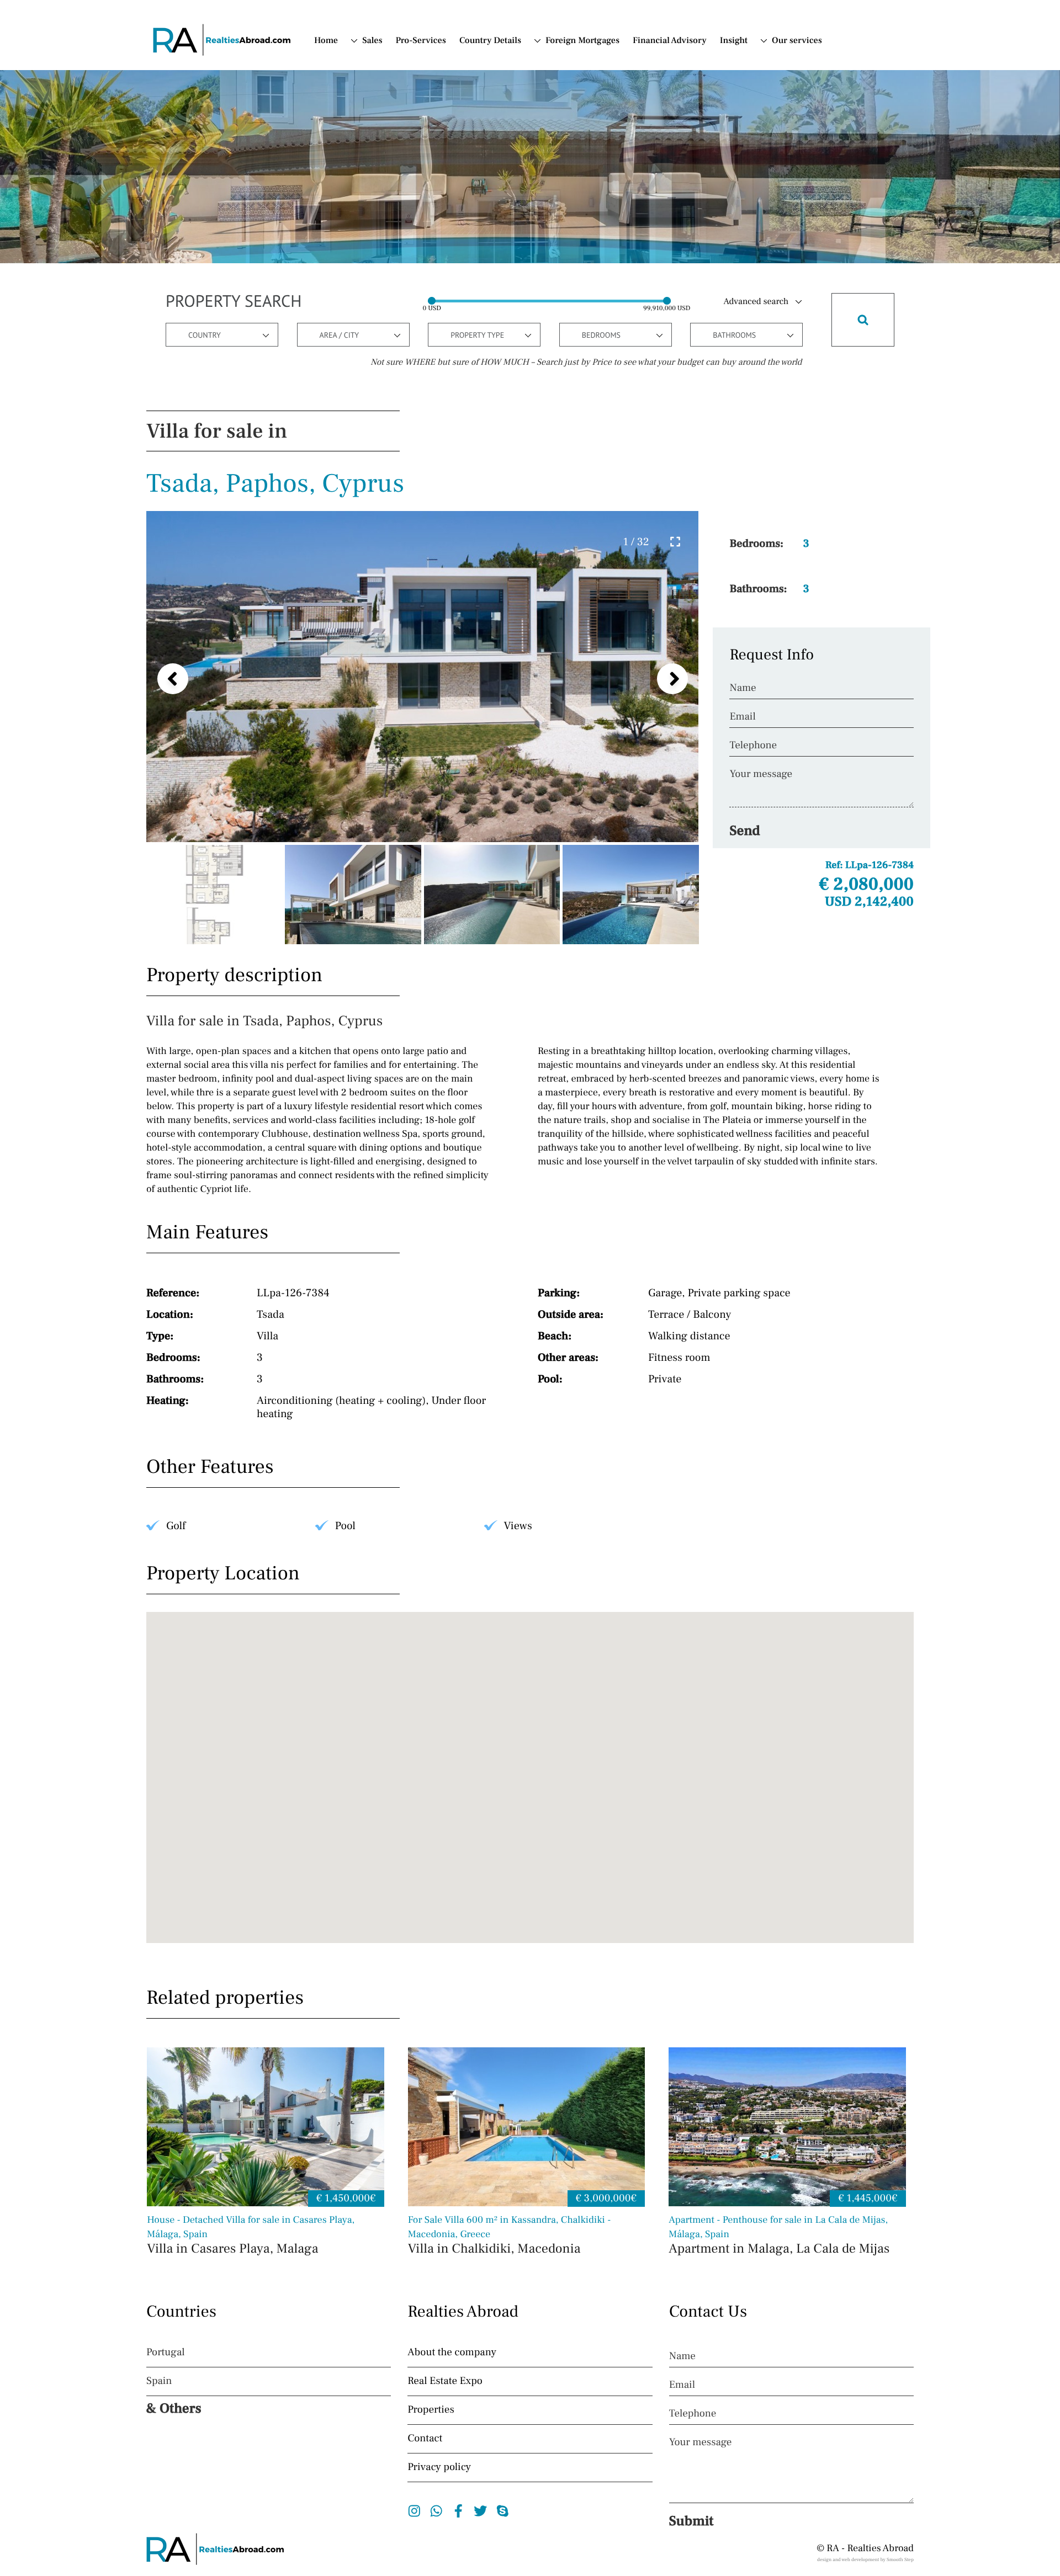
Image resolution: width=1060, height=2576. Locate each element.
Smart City (393, 324)
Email (742, 717)
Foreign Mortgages (582, 41)
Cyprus (559, 88)
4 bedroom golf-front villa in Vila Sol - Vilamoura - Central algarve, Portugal (706, 210)
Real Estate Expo (445, 2381)
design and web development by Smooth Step (865, 2560)
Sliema (386, 310)
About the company (452, 2353)
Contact (786, 74)
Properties (431, 2410)
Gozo (383, 214)
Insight (734, 41)
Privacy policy (439, 2467)
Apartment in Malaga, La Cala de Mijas (779, 2236)
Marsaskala (395, 227)
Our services (797, 41)
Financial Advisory (670, 41)
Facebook (459, 2511)
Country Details (490, 41)
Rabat (384, 296)
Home (326, 41)
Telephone (753, 746)
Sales (372, 41)
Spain (556, 60)
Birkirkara (393, 186)
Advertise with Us (790, 93)
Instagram (414, 2511)
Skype (503, 2511)
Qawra (386, 269)
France (559, 115)
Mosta (385, 241)
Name (743, 688)
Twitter (481, 2511)
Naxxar (387, 255)
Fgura (385, 200)
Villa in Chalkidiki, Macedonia (510, 2236)
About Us (790, 60)
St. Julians (393, 338)
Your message (761, 774)
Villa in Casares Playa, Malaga (251, 2236)
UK (368, 143)
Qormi (385, 283)
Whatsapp (436, 2511)
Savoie (386, 103)
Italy (554, 102)
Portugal (562, 74)
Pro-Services (421, 41)
